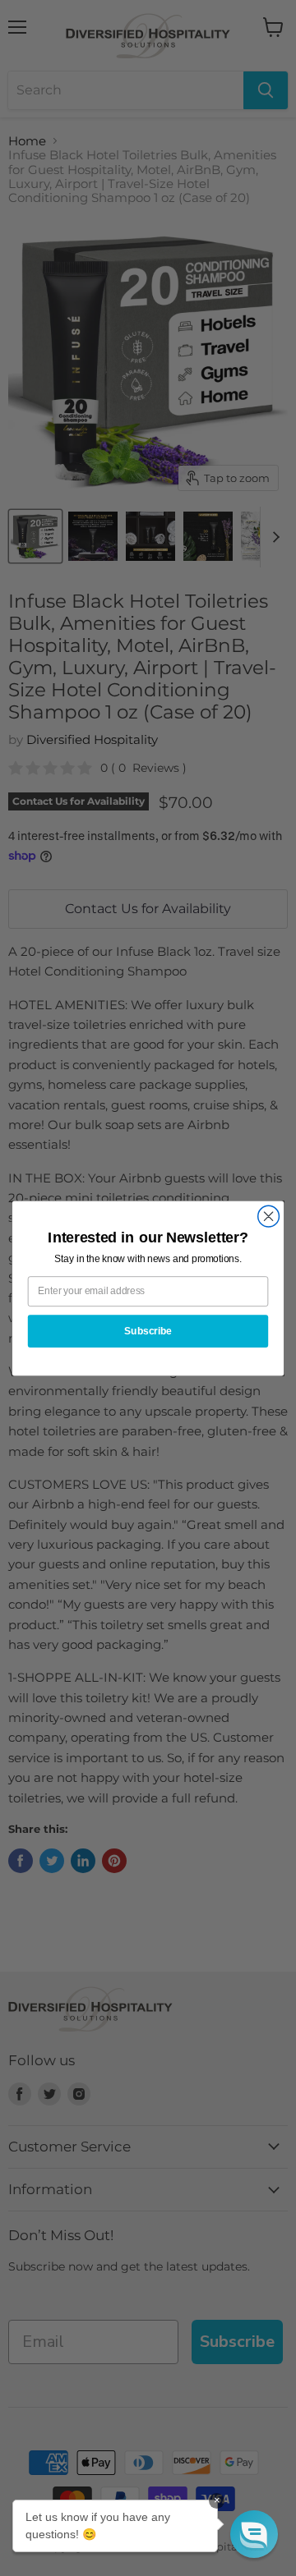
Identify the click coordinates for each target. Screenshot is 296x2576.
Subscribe (148, 1330)
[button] (254, 2534)
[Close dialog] (269, 1216)
